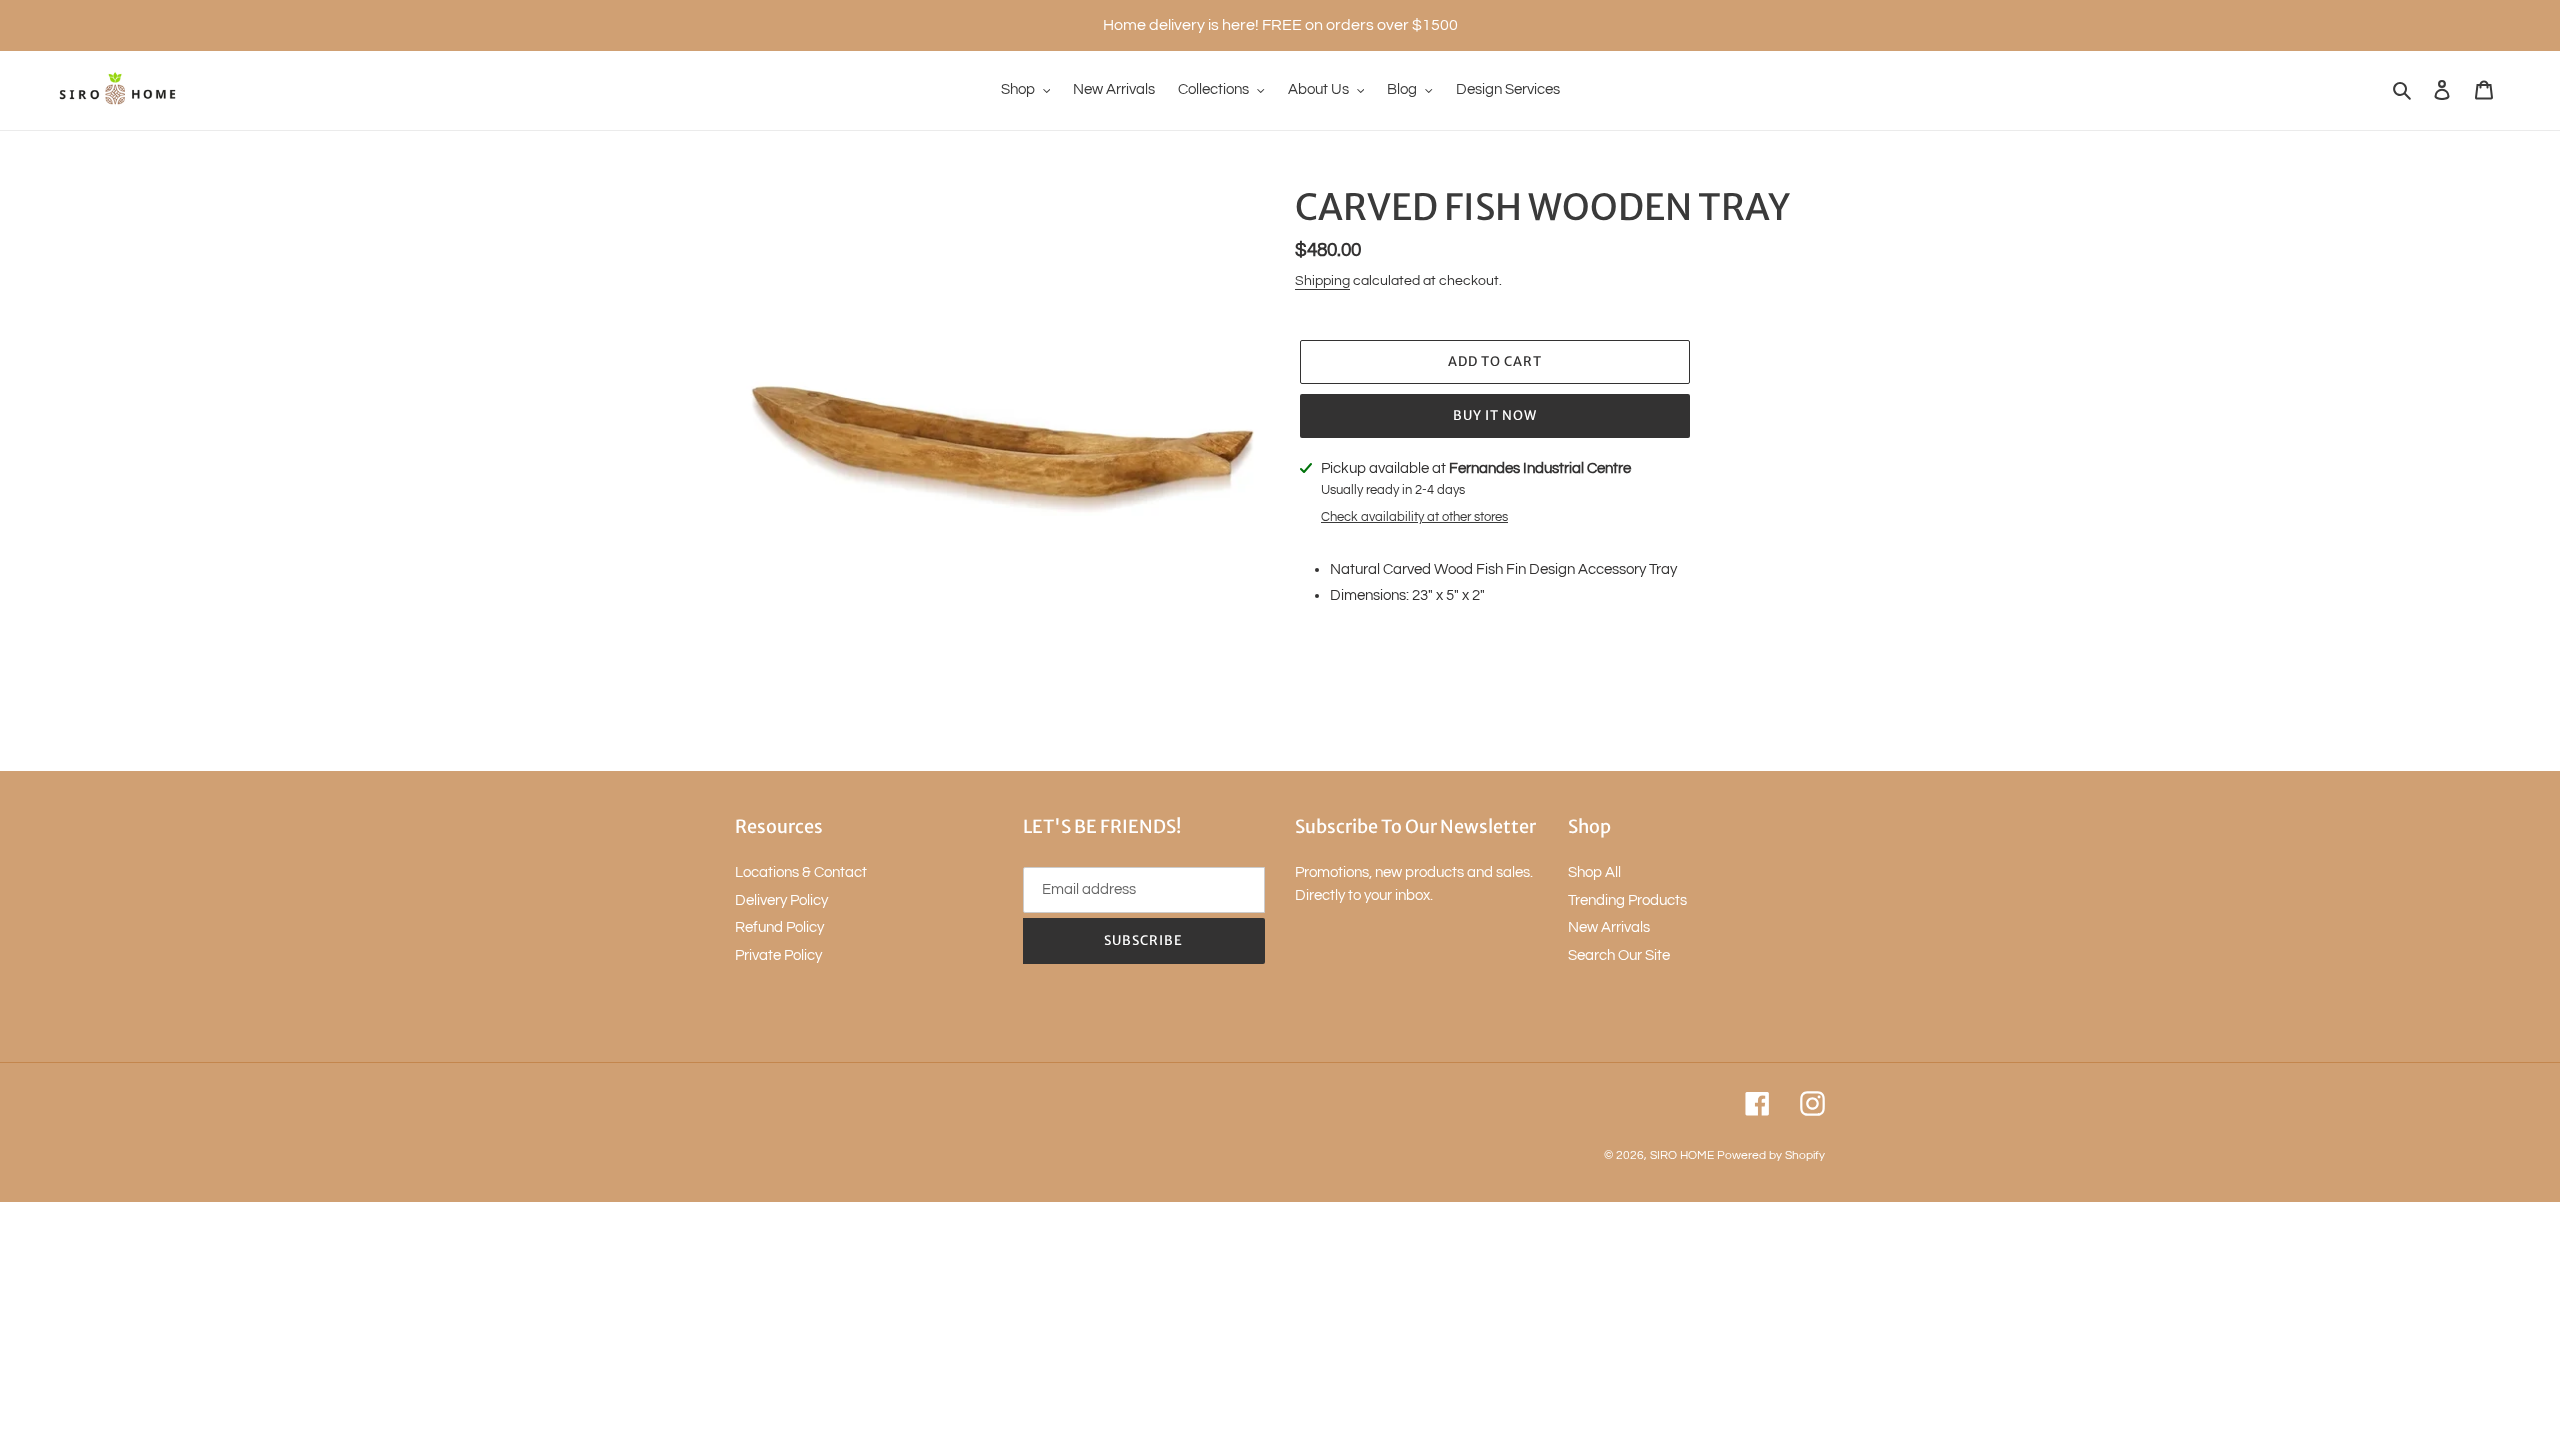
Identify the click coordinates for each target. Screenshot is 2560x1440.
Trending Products (1627, 900)
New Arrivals (1609, 927)
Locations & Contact (801, 872)
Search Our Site (1619, 955)
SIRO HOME (1682, 1155)
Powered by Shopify (1771, 1155)
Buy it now (1495, 415)
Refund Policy (779, 927)
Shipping (1322, 281)
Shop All (1594, 872)
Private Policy (778, 955)
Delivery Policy (781, 900)
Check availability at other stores (1414, 517)
